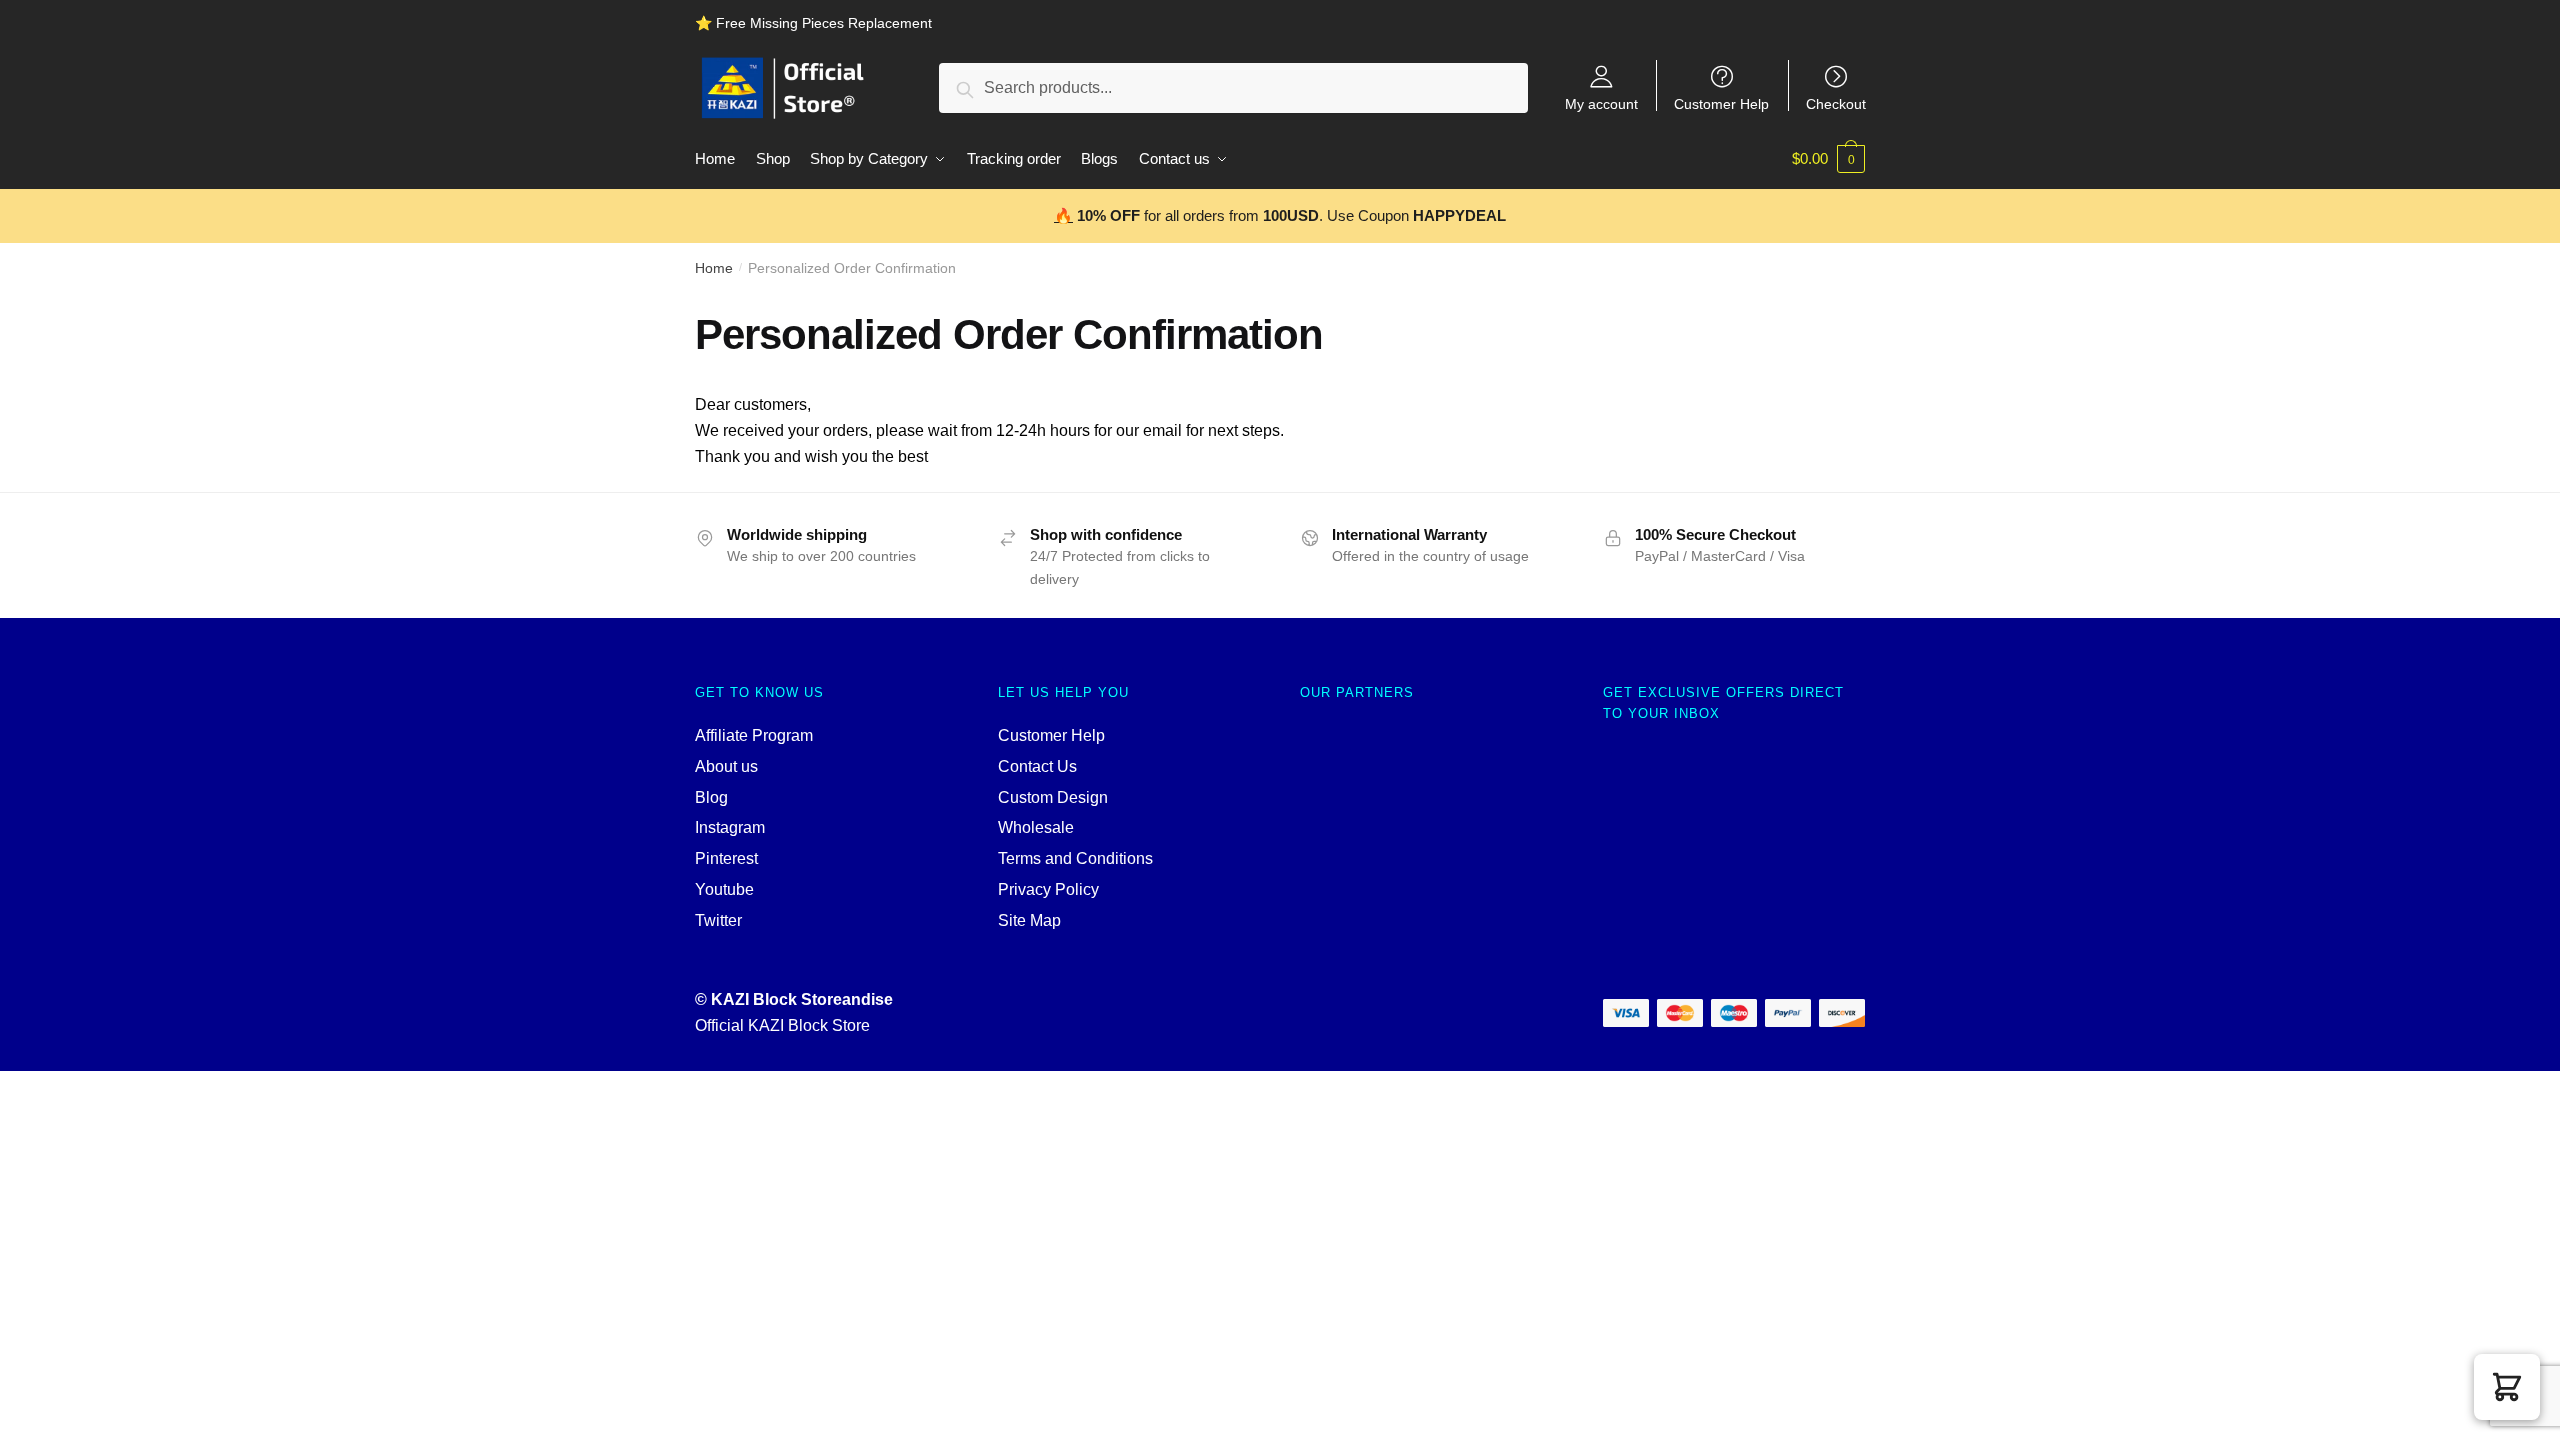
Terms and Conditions (1075, 858)
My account (1601, 103)
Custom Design (1053, 797)
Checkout (1836, 103)
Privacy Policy (1048, 889)
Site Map (1029, 920)
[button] (2507, 1387)
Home (714, 268)
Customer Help (1721, 103)
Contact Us (1037, 766)
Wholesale (1036, 827)
